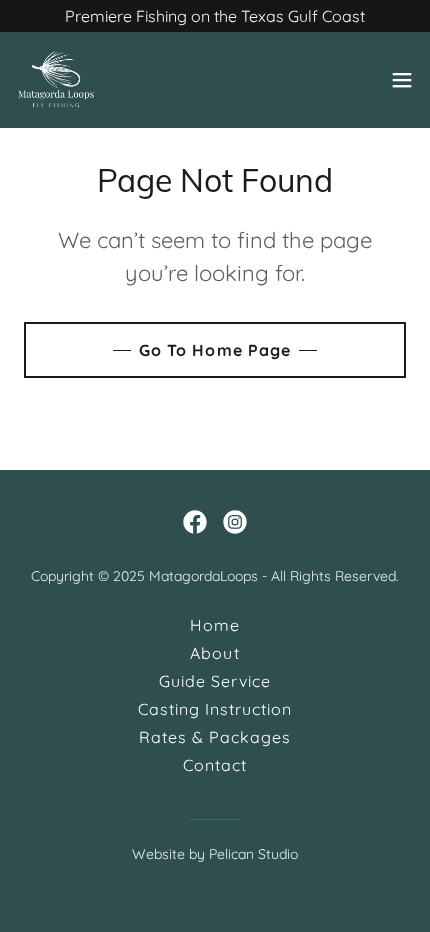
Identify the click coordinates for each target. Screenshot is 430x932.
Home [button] (215, 625)
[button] (402, 80)
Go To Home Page (214, 350)
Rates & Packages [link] (215, 737)
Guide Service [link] (215, 681)
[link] (56, 80)
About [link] (214, 653)
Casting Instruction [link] (215, 709)
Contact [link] (215, 765)
